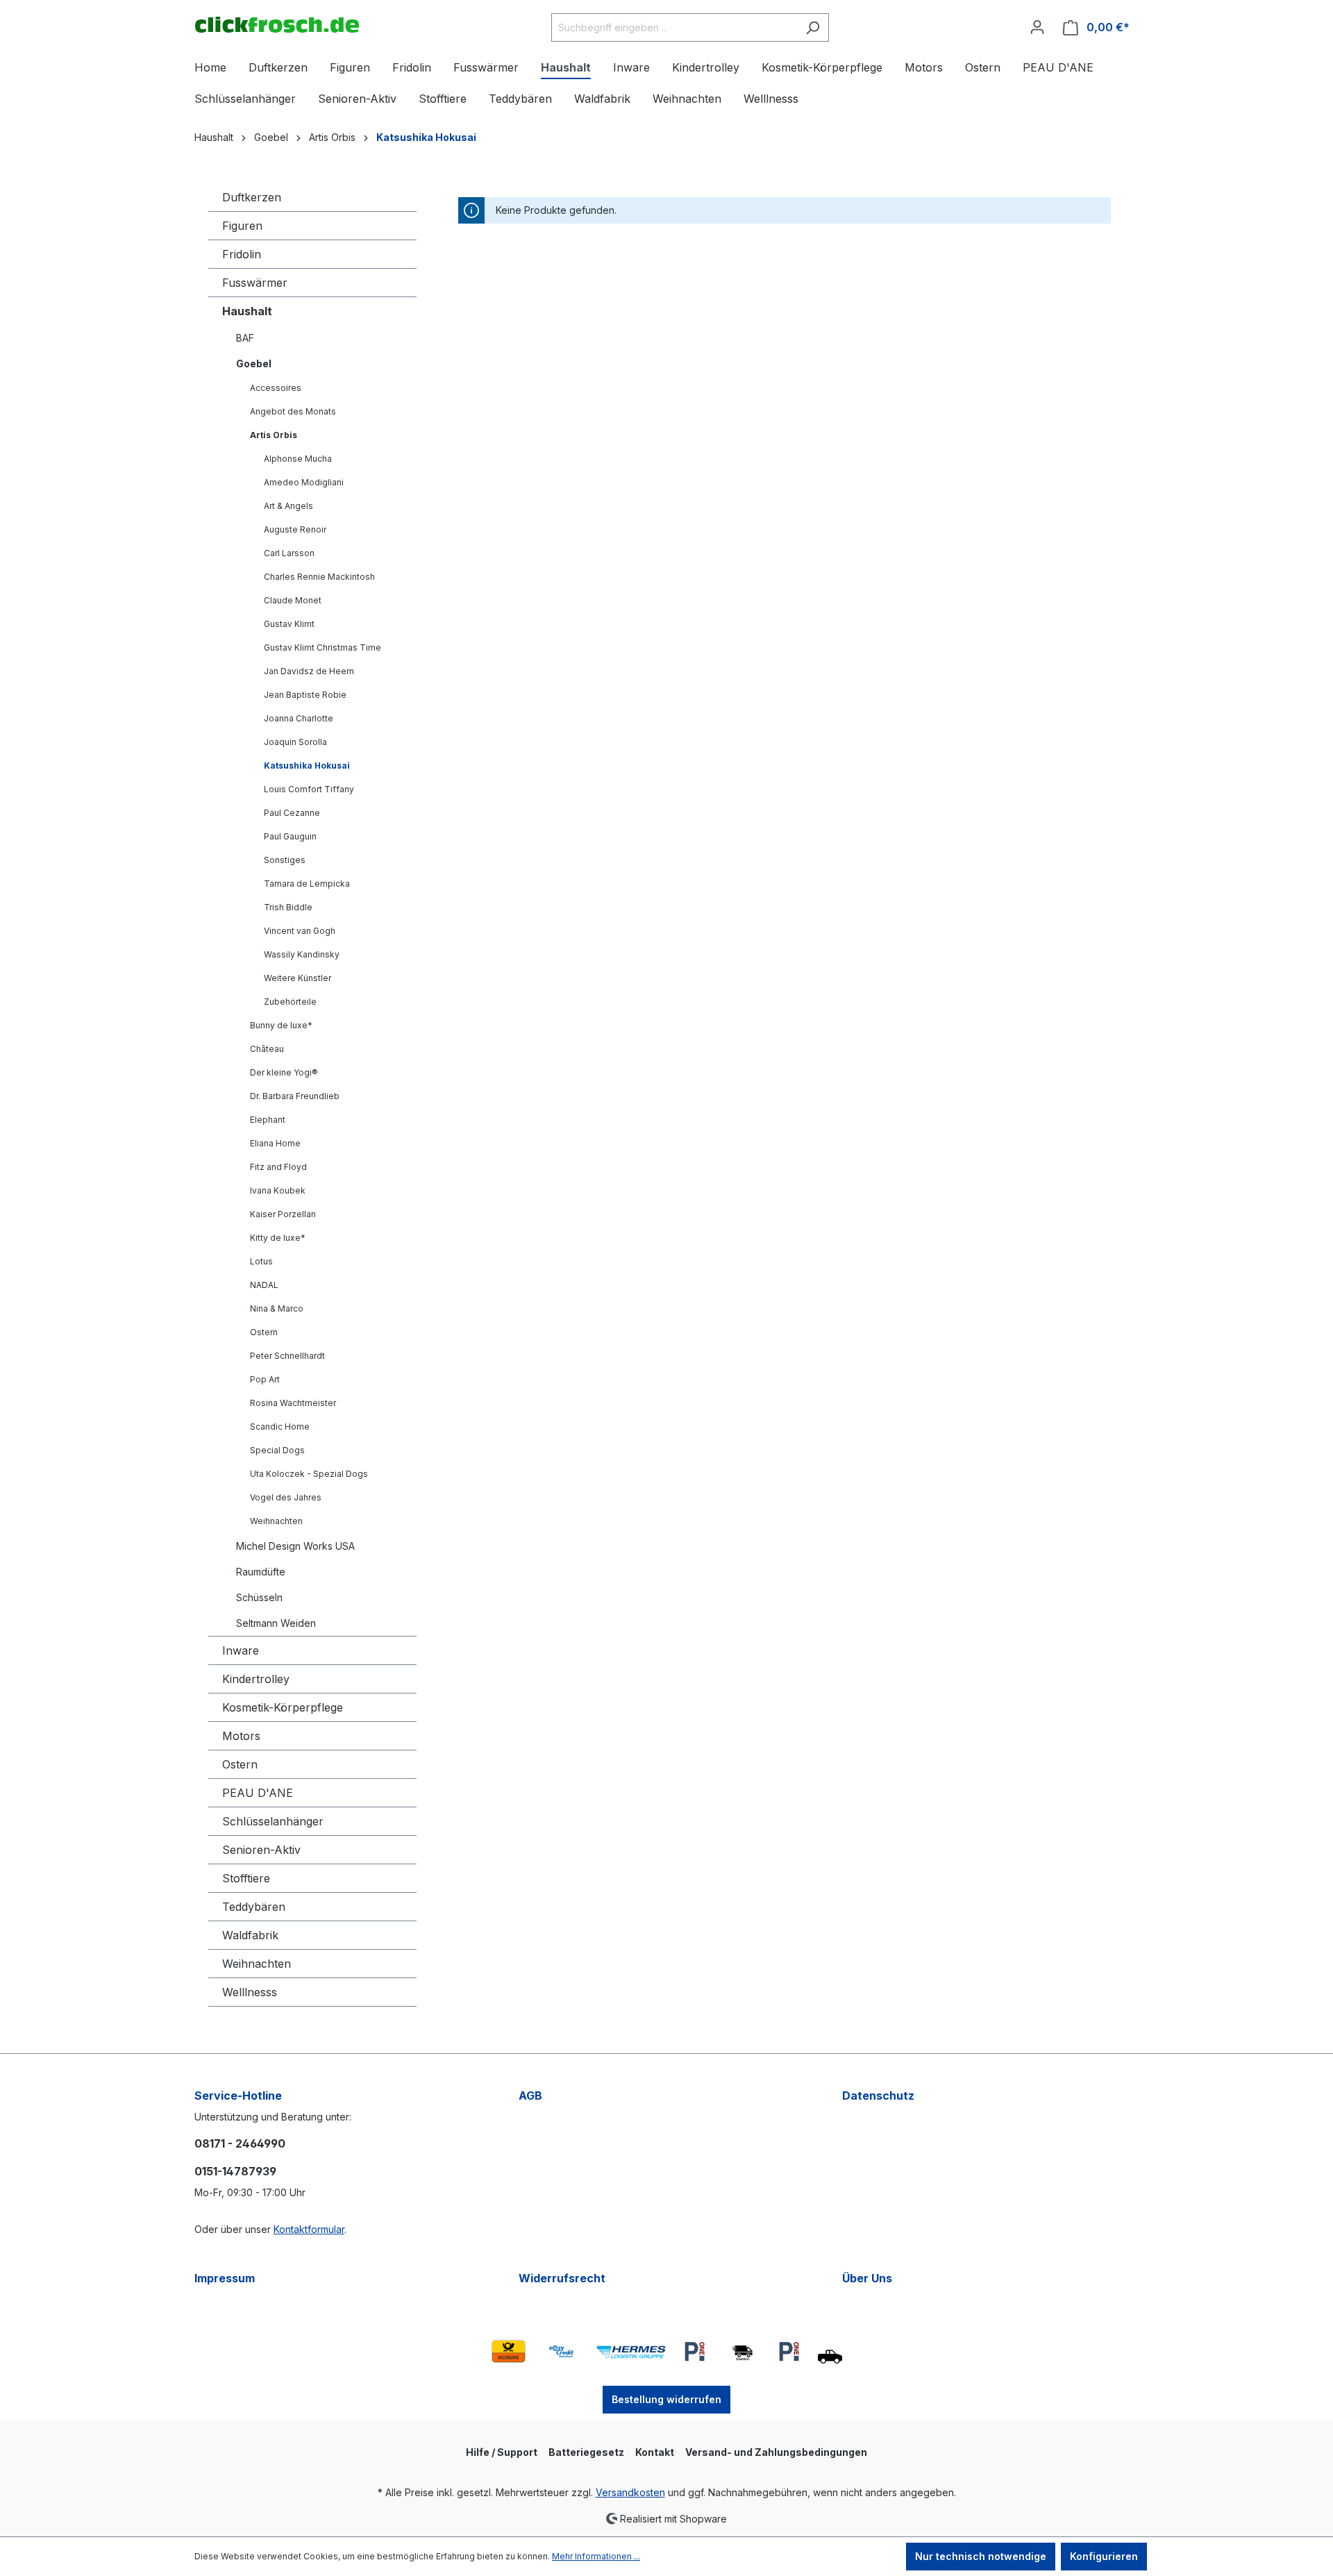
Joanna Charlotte (299, 718)
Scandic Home (280, 1427)
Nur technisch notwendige (981, 2556)
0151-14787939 (235, 2171)
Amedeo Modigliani (304, 482)
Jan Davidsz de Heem (309, 671)
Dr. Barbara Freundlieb (295, 1096)
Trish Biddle (288, 907)
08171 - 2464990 (240, 2143)
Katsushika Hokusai (307, 766)
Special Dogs (277, 1450)
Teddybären (254, 1907)
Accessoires (276, 388)
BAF (245, 338)
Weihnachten (276, 1521)
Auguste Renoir (295, 529)
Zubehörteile (290, 1002)
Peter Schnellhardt (287, 1356)
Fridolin (242, 254)
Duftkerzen (252, 197)
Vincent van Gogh (300, 931)
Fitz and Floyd (278, 1167)
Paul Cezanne (292, 813)
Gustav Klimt (289, 624)
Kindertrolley (256, 1679)
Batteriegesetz (586, 2452)
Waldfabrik (250, 1935)
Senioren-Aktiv (261, 1850)
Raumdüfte (261, 1572)
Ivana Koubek (278, 1190)
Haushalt (247, 311)
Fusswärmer (255, 283)
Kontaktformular (309, 2229)
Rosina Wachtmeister (293, 1403)
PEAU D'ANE (258, 1793)
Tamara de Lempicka (307, 884)
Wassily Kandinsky (302, 954)
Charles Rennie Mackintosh (319, 577)
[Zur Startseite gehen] (277, 25)
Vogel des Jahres (286, 1497)
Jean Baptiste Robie (305, 695)
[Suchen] (813, 27)
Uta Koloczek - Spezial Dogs (309, 1474)
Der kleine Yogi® (284, 1072)
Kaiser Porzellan (283, 1214)
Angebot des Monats (293, 411)
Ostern (264, 1332)
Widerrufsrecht (562, 2278)
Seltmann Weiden (276, 1623)
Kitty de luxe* (278, 1238)
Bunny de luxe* (281, 1025)
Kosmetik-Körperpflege (283, 1707)
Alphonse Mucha (298, 459)
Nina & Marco (277, 1308)
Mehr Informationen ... (596, 2556)
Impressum (225, 2278)
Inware (241, 1650)
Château (267, 1049)
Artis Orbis (274, 435)
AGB (530, 2096)
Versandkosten (630, 2492)
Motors (241, 1736)
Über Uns (867, 2278)
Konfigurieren (1104, 2556)
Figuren (242, 226)
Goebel (254, 363)
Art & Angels (288, 506)
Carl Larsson (289, 553)
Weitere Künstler (297, 978)
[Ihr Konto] (1037, 27)
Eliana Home (275, 1143)
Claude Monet (293, 600)
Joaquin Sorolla (295, 742)
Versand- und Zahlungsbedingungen (776, 2452)
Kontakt (655, 2452)
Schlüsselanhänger (273, 1821)
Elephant (268, 1120)
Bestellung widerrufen (666, 2399)
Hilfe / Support (502, 2452)
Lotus (261, 1261)
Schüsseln (259, 1597)
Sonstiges (285, 860)
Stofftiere (246, 1878)
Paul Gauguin (290, 836)
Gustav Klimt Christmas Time (322, 647)
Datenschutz (878, 2096)
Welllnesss (250, 1992)
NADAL (264, 1285)
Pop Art (265, 1379)
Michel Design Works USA (295, 1546)
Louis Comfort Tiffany (309, 789)
